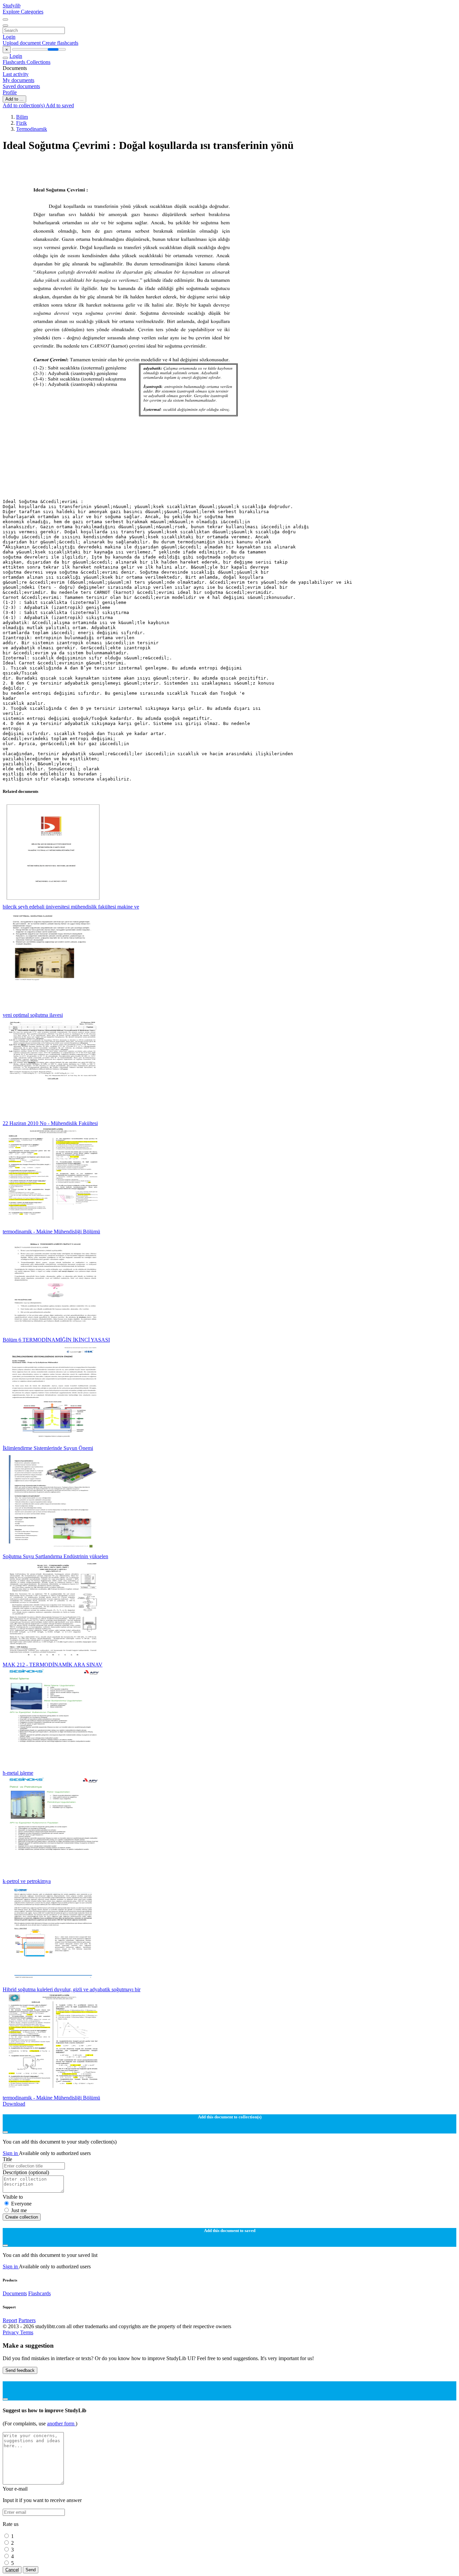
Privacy (11, 2332)
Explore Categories (23, 12)
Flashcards (15, 62)
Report (10, 2320)
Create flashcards (60, 43)
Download (14, 2104)
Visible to (13, 2197)
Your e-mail (15, 2489)
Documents (15, 2293)
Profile (10, 92)
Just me (19, 2210)
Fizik (22, 123)
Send (31, 2570)
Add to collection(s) (24, 105)
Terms (27, 2332)
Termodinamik (32, 129)
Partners (27, 2320)
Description (26, 2172)
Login (9, 37)
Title (7, 2159)
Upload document (22, 43)
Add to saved (60, 105)
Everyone (21, 2204)
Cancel (12, 2570)
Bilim (22, 117)
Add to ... (14, 99)
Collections (38, 62)
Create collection (22, 2217)
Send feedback (20, 2370)
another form (61, 2424)
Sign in (11, 2153)
